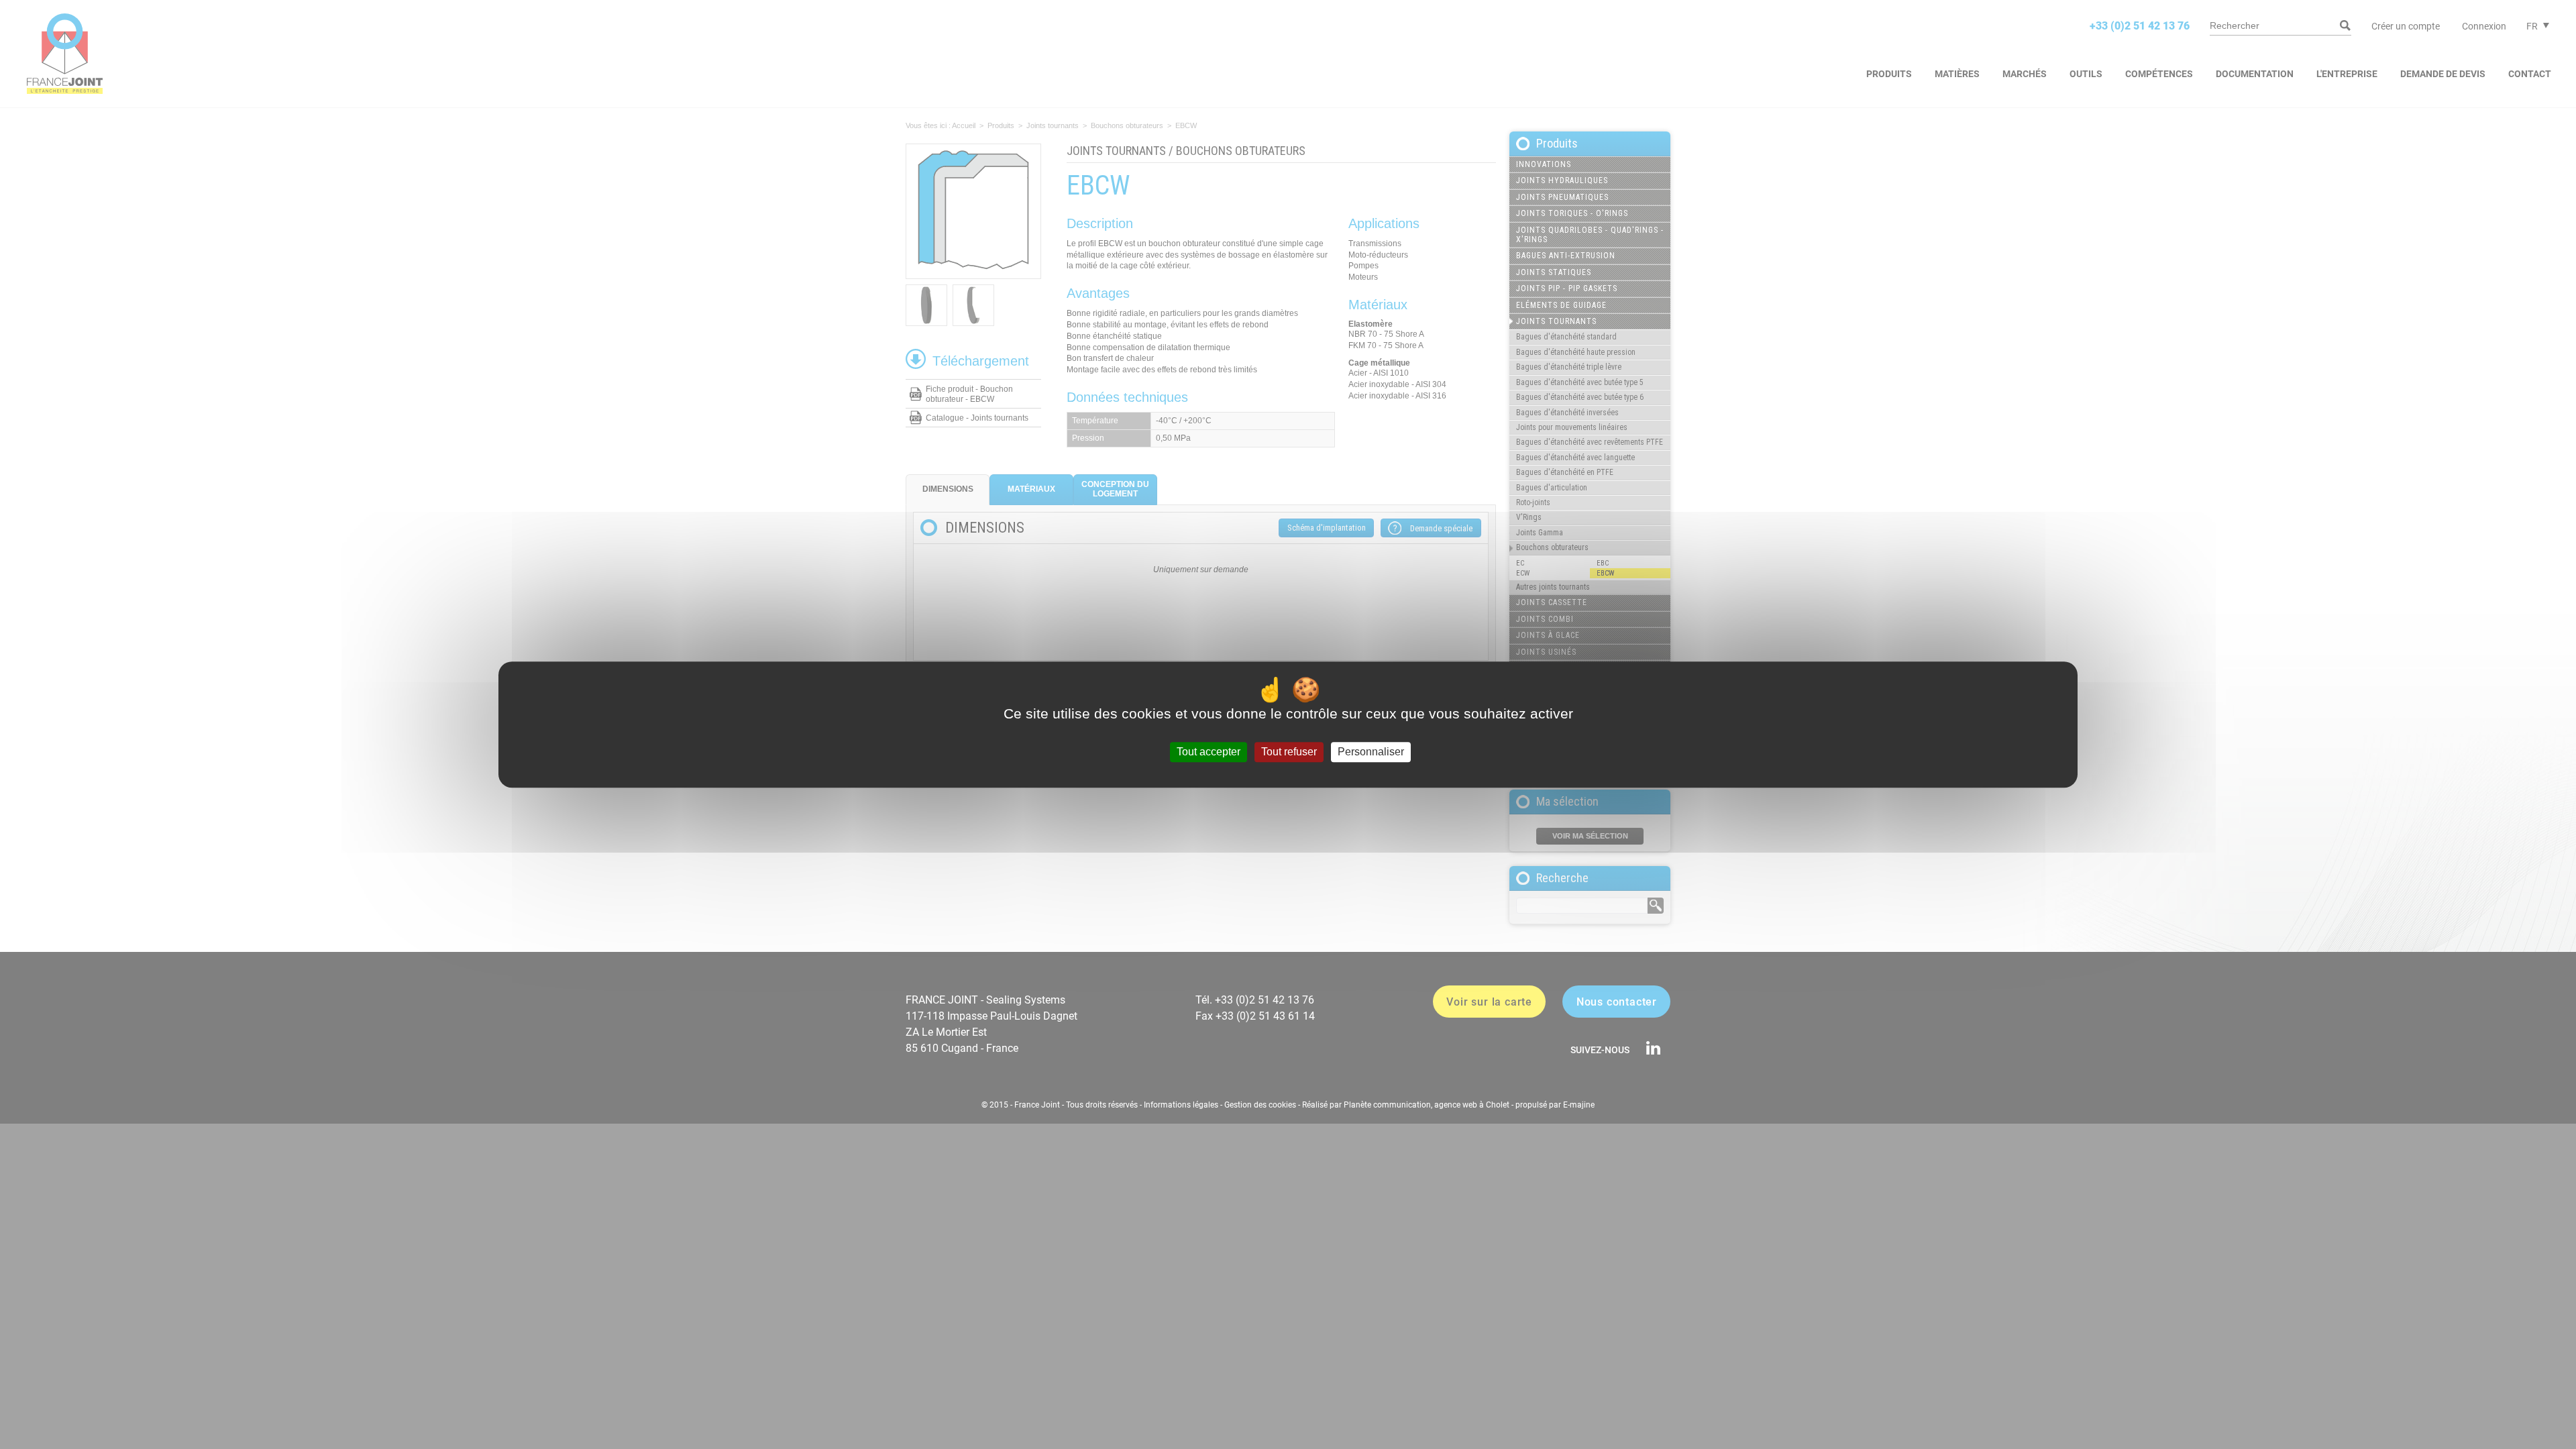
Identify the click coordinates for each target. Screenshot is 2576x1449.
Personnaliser (1371, 752)
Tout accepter (1209, 752)
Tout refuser (1289, 752)
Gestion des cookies (1260, 1105)
